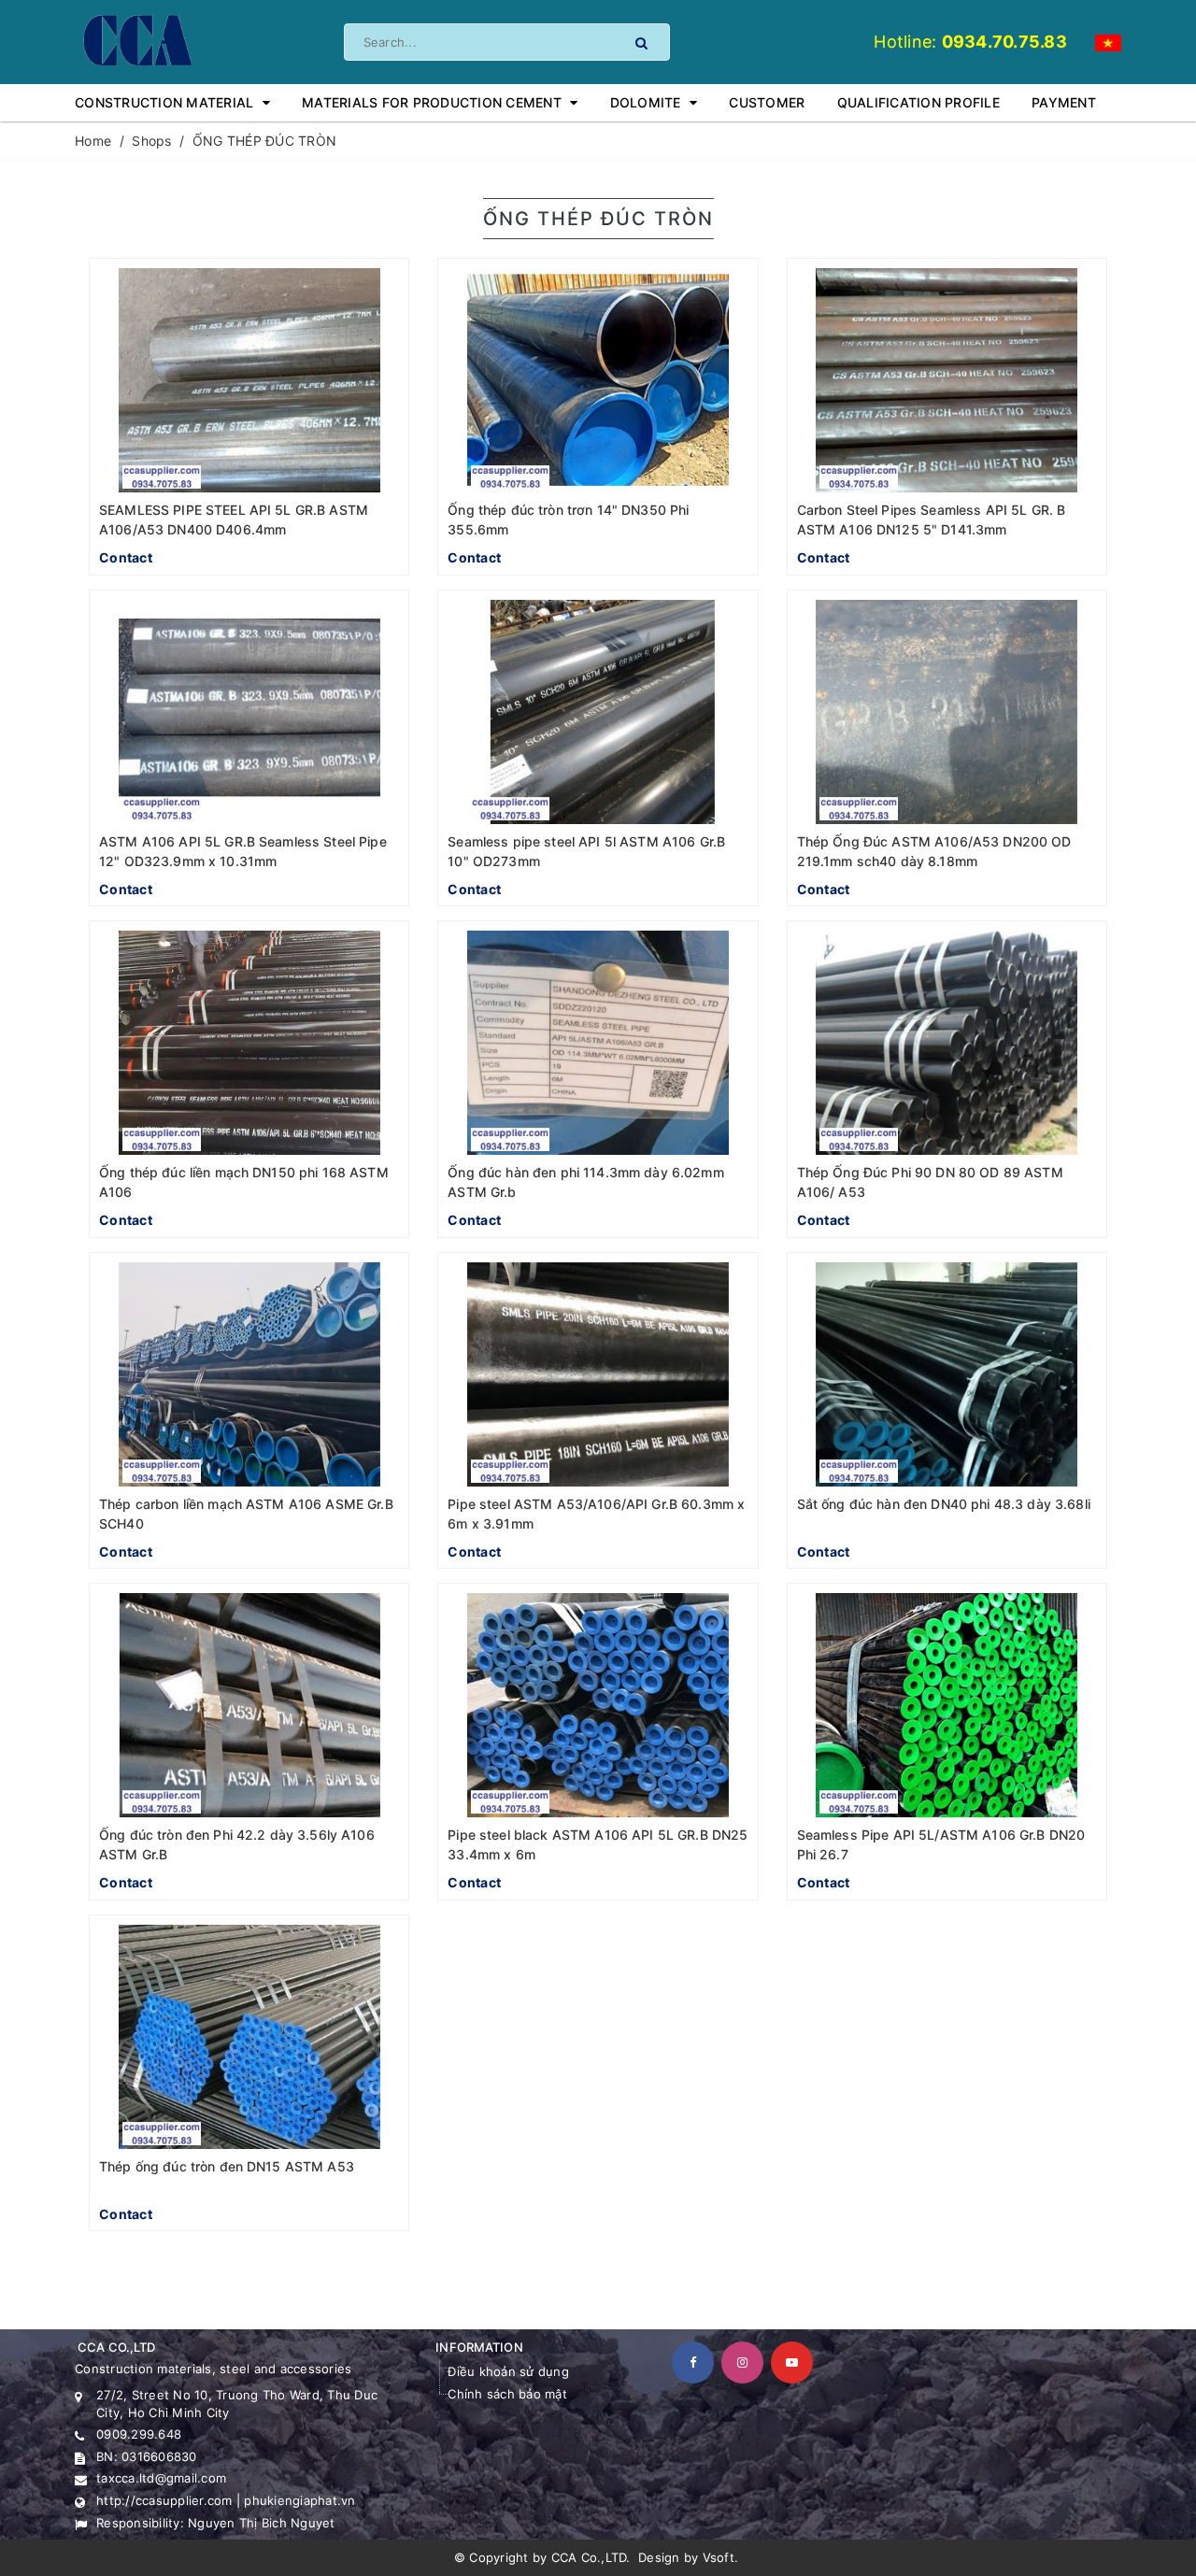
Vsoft (719, 2557)
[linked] (792, 2363)
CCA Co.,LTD (589, 2557)
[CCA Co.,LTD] (136, 39)
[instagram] (742, 2363)
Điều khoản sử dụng (508, 2371)
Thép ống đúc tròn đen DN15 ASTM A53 (227, 2166)
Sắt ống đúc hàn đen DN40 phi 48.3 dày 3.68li (944, 1504)
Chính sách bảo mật (507, 2394)
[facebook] (693, 2363)
